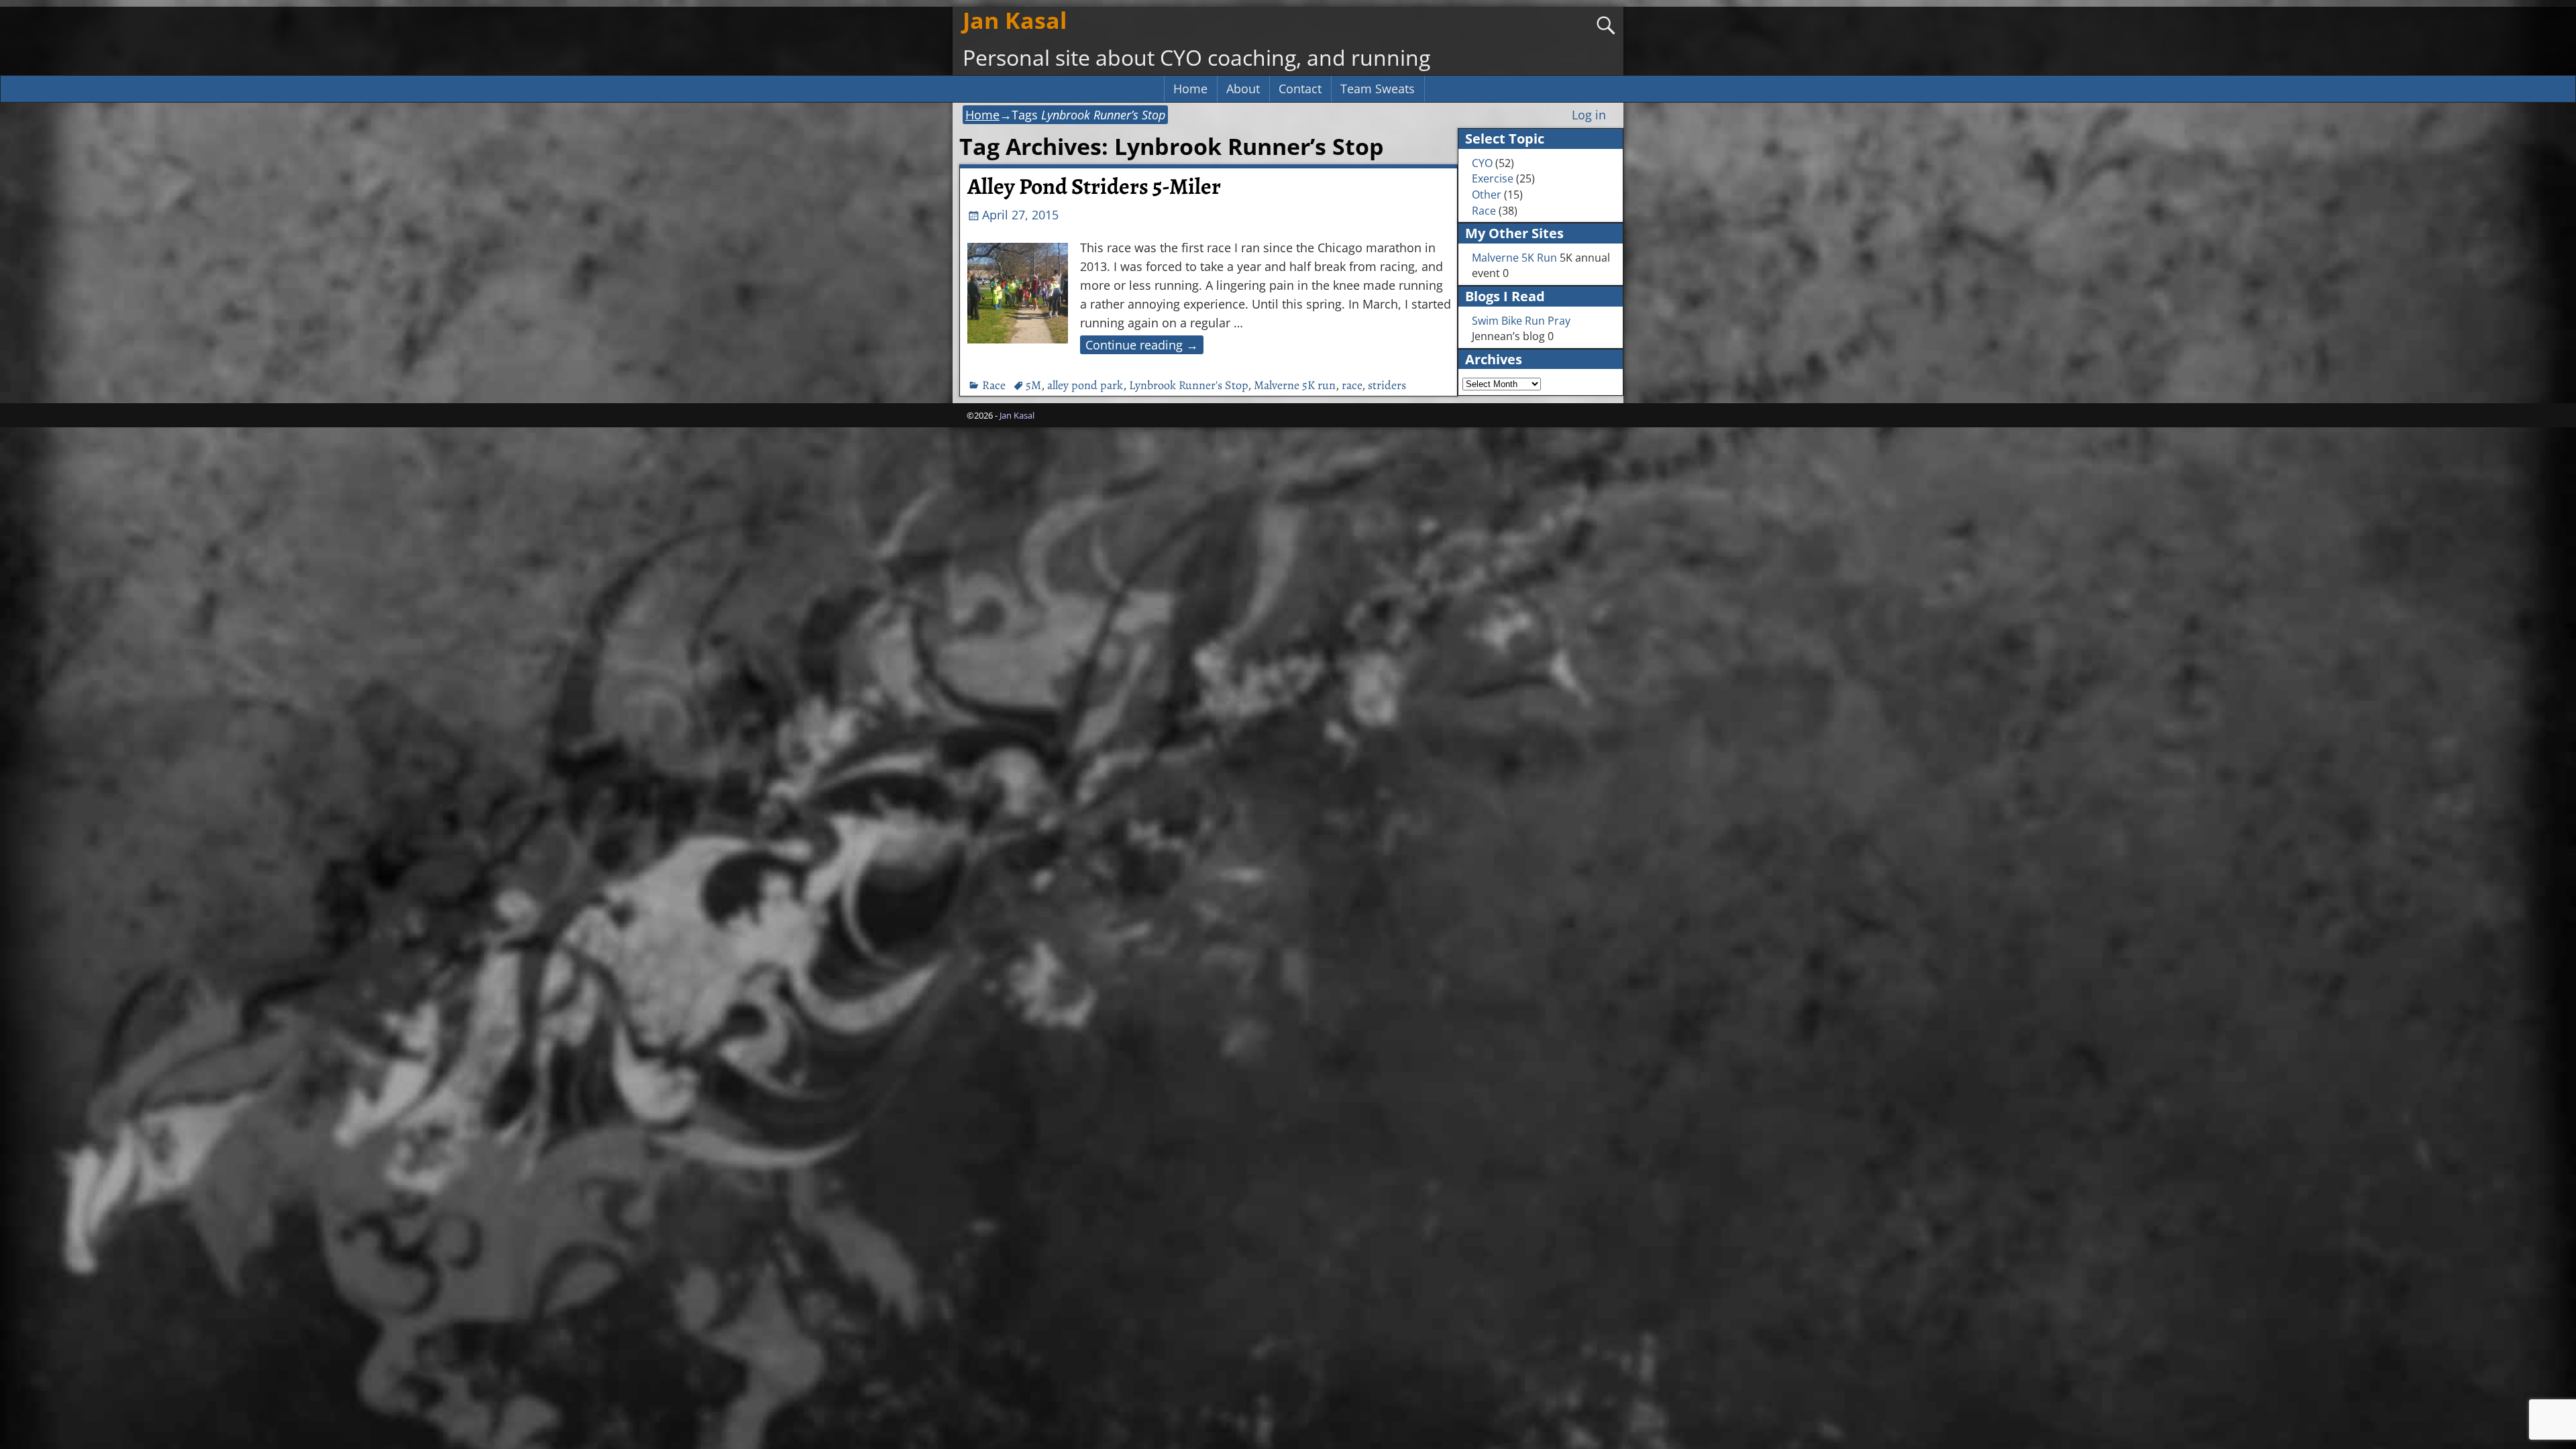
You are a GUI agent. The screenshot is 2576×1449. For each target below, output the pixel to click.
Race (994, 385)
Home (1190, 89)
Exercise (1493, 178)
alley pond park (1085, 385)
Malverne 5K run (1295, 385)
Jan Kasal (1015, 20)
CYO (1482, 163)
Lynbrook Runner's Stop (1188, 385)
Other (1487, 195)
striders (1387, 385)
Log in (1589, 115)
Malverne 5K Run (1514, 258)
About (1243, 89)
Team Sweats (1378, 89)
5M (1033, 385)
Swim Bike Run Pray (1521, 321)
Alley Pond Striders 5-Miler (1094, 186)
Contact (1300, 89)
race (1352, 385)
